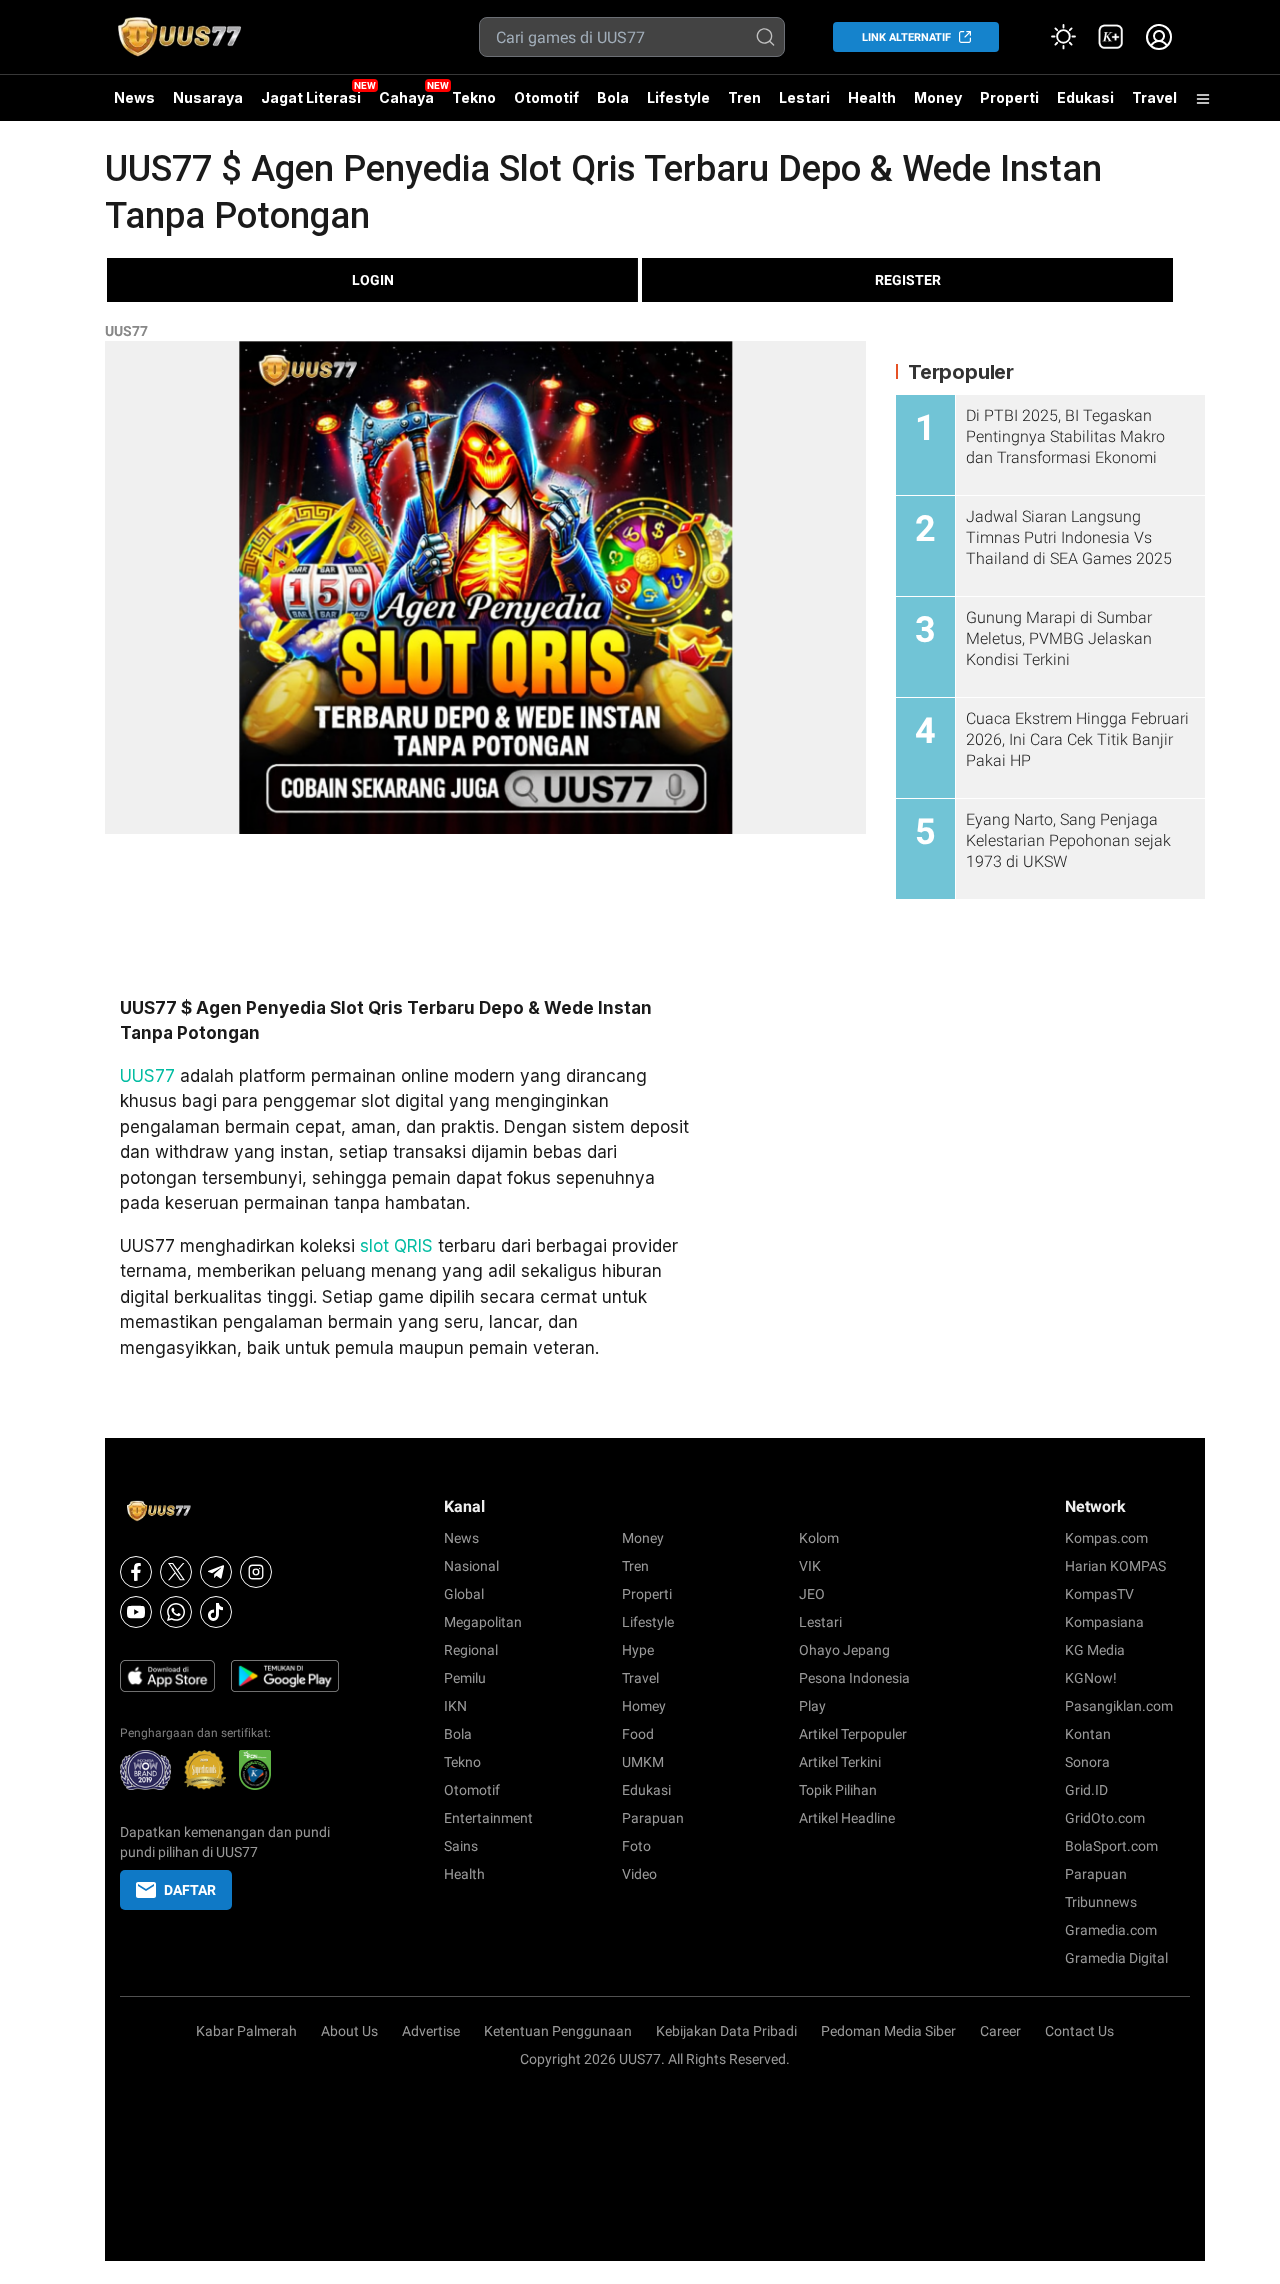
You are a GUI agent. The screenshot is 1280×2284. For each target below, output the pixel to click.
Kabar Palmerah (246, 2031)
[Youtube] (136, 1612)
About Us (349, 2031)
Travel (1154, 97)
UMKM (643, 1762)
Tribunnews (1101, 1902)
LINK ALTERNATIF (906, 37)
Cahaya (406, 97)
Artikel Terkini (840, 1762)
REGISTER (908, 280)
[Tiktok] (216, 1612)
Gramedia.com (1111, 1930)
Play (812, 1706)
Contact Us (1079, 2031)
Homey (644, 1706)
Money (938, 97)
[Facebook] (136, 1572)
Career (1000, 2031)
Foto (636, 1846)
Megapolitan (483, 1622)
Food (638, 1734)
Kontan (1088, 1734)
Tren (744, 97)
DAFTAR (190, 1890)
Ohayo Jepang (844, 1650)
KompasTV (1099, 1594)
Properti (1009, 97)
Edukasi (1085, 97)
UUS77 (126, 331)
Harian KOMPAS (1115, 1566)
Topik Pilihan (838, 1790)
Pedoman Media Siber (888, 2031)
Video (639, 1874)
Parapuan (653, 1818)
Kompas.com (1106, 1538)
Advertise (431, 2031)
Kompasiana (1104, 1622)
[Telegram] (216, 1572)
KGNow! (1091, 1678)
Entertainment (488, 1818)
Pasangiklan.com (1119, 1706)
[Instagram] (256, 1572)
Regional (471, 1650)
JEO (812, 1594)
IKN (455, 1706)
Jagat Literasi (311, 97)
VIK (810, 1566)
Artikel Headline (847, 1818)
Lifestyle (678, 97)
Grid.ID (1086, 1790)
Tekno (474, 97)
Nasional (471, 1566)
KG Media (1095, 1650)
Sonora (1087, 1762)
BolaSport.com (1111, 1846)
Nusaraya (208, 97)
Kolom (819, 1538)
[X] (176, 1572)
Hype (638, 1650)
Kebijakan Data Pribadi (726, 2031)
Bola (613, 97)
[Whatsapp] (176, 1612)
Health (872, 97)
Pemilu (465, 1678)
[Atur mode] (1063, 37)
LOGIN (373, 280)
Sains (461, 1846)
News (134, 97)
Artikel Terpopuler (853, 1734)
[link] (1111, 37)
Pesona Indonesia (854, 1678)
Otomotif (546, 97)
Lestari (804, 105)
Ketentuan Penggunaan (558, 2031)
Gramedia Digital (1116, 1958)
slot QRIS (396, 1246)
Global (464, 1594)
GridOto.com (1105, 1818)
